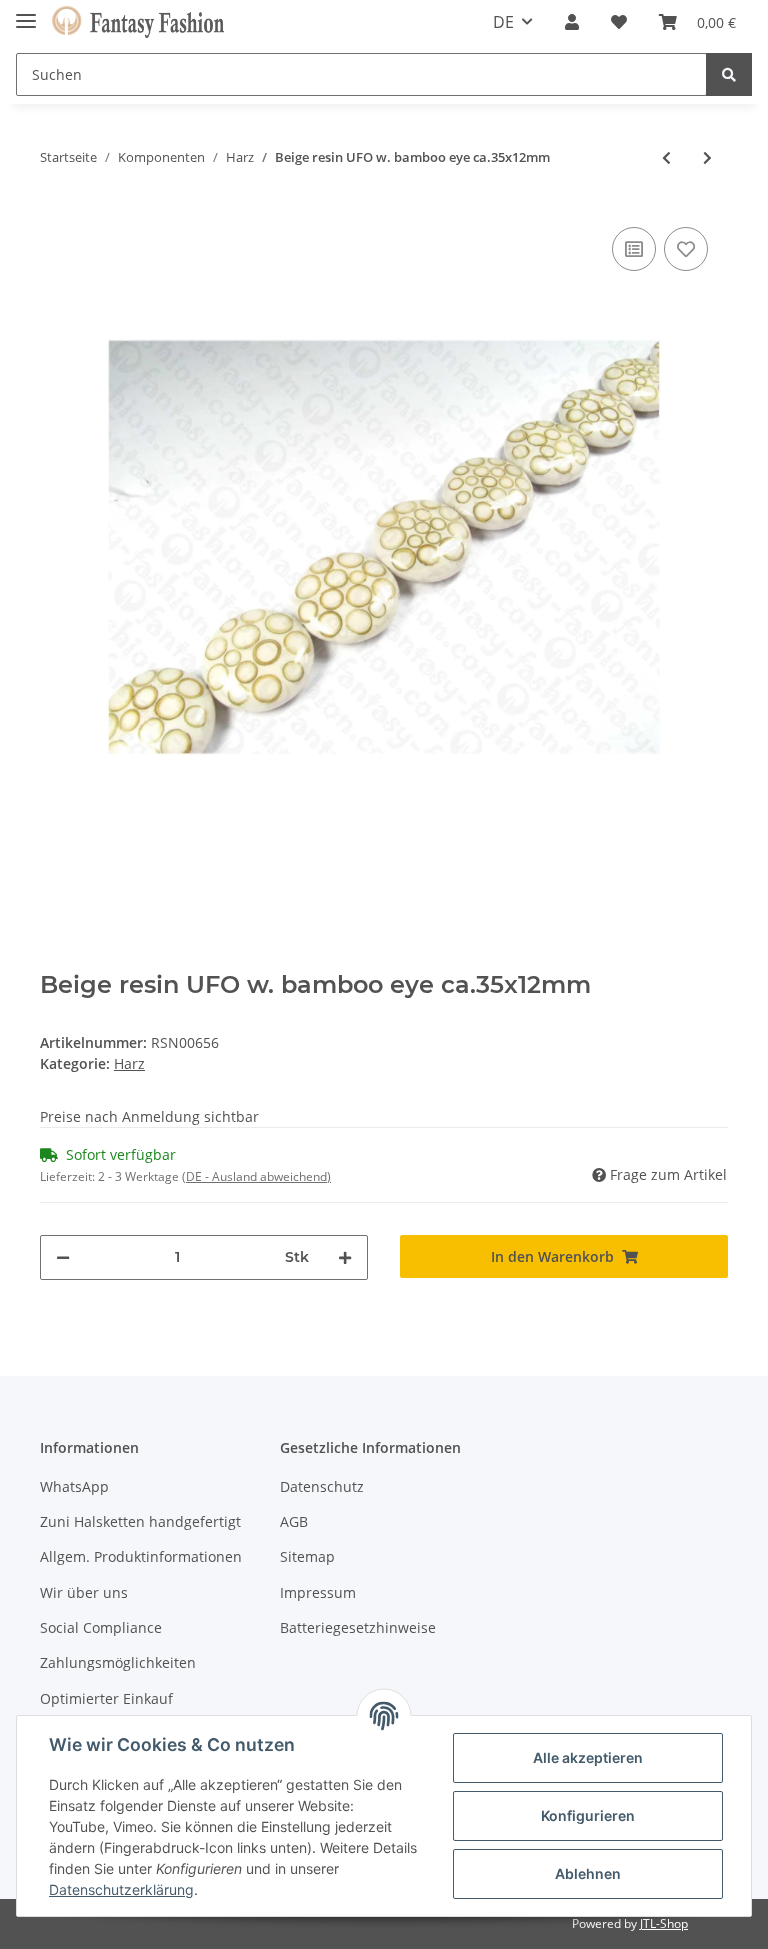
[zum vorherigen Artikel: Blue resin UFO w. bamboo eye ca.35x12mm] (666, 157)
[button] (572, 22)
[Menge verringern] (63, 1257)
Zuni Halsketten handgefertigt (140, 1521)
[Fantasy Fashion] (138, 22)
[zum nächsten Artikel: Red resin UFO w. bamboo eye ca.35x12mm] (707, 157)
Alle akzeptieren (588, 1757)
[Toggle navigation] (26, 12)
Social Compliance (101, 1627)
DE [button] (503, 22)
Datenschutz (322, 1486)
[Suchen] (729, 74)
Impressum (318, 1592)
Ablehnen (588, 1873)
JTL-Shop (664, 1923)
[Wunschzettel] (619, 22)
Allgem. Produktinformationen (141, 1556)
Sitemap (307, 1556)
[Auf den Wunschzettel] (686, 249)
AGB (294, 1521)
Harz (129, 1063)
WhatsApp (74, 1486)
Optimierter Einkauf (106, 1698)
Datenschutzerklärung (121, 1889)
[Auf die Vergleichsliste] (634, 249)
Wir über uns (84, 1592)
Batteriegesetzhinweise (358, 1627)
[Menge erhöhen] (345, 1257)
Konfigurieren (588, 1815)
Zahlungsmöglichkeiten (118, 1662)
